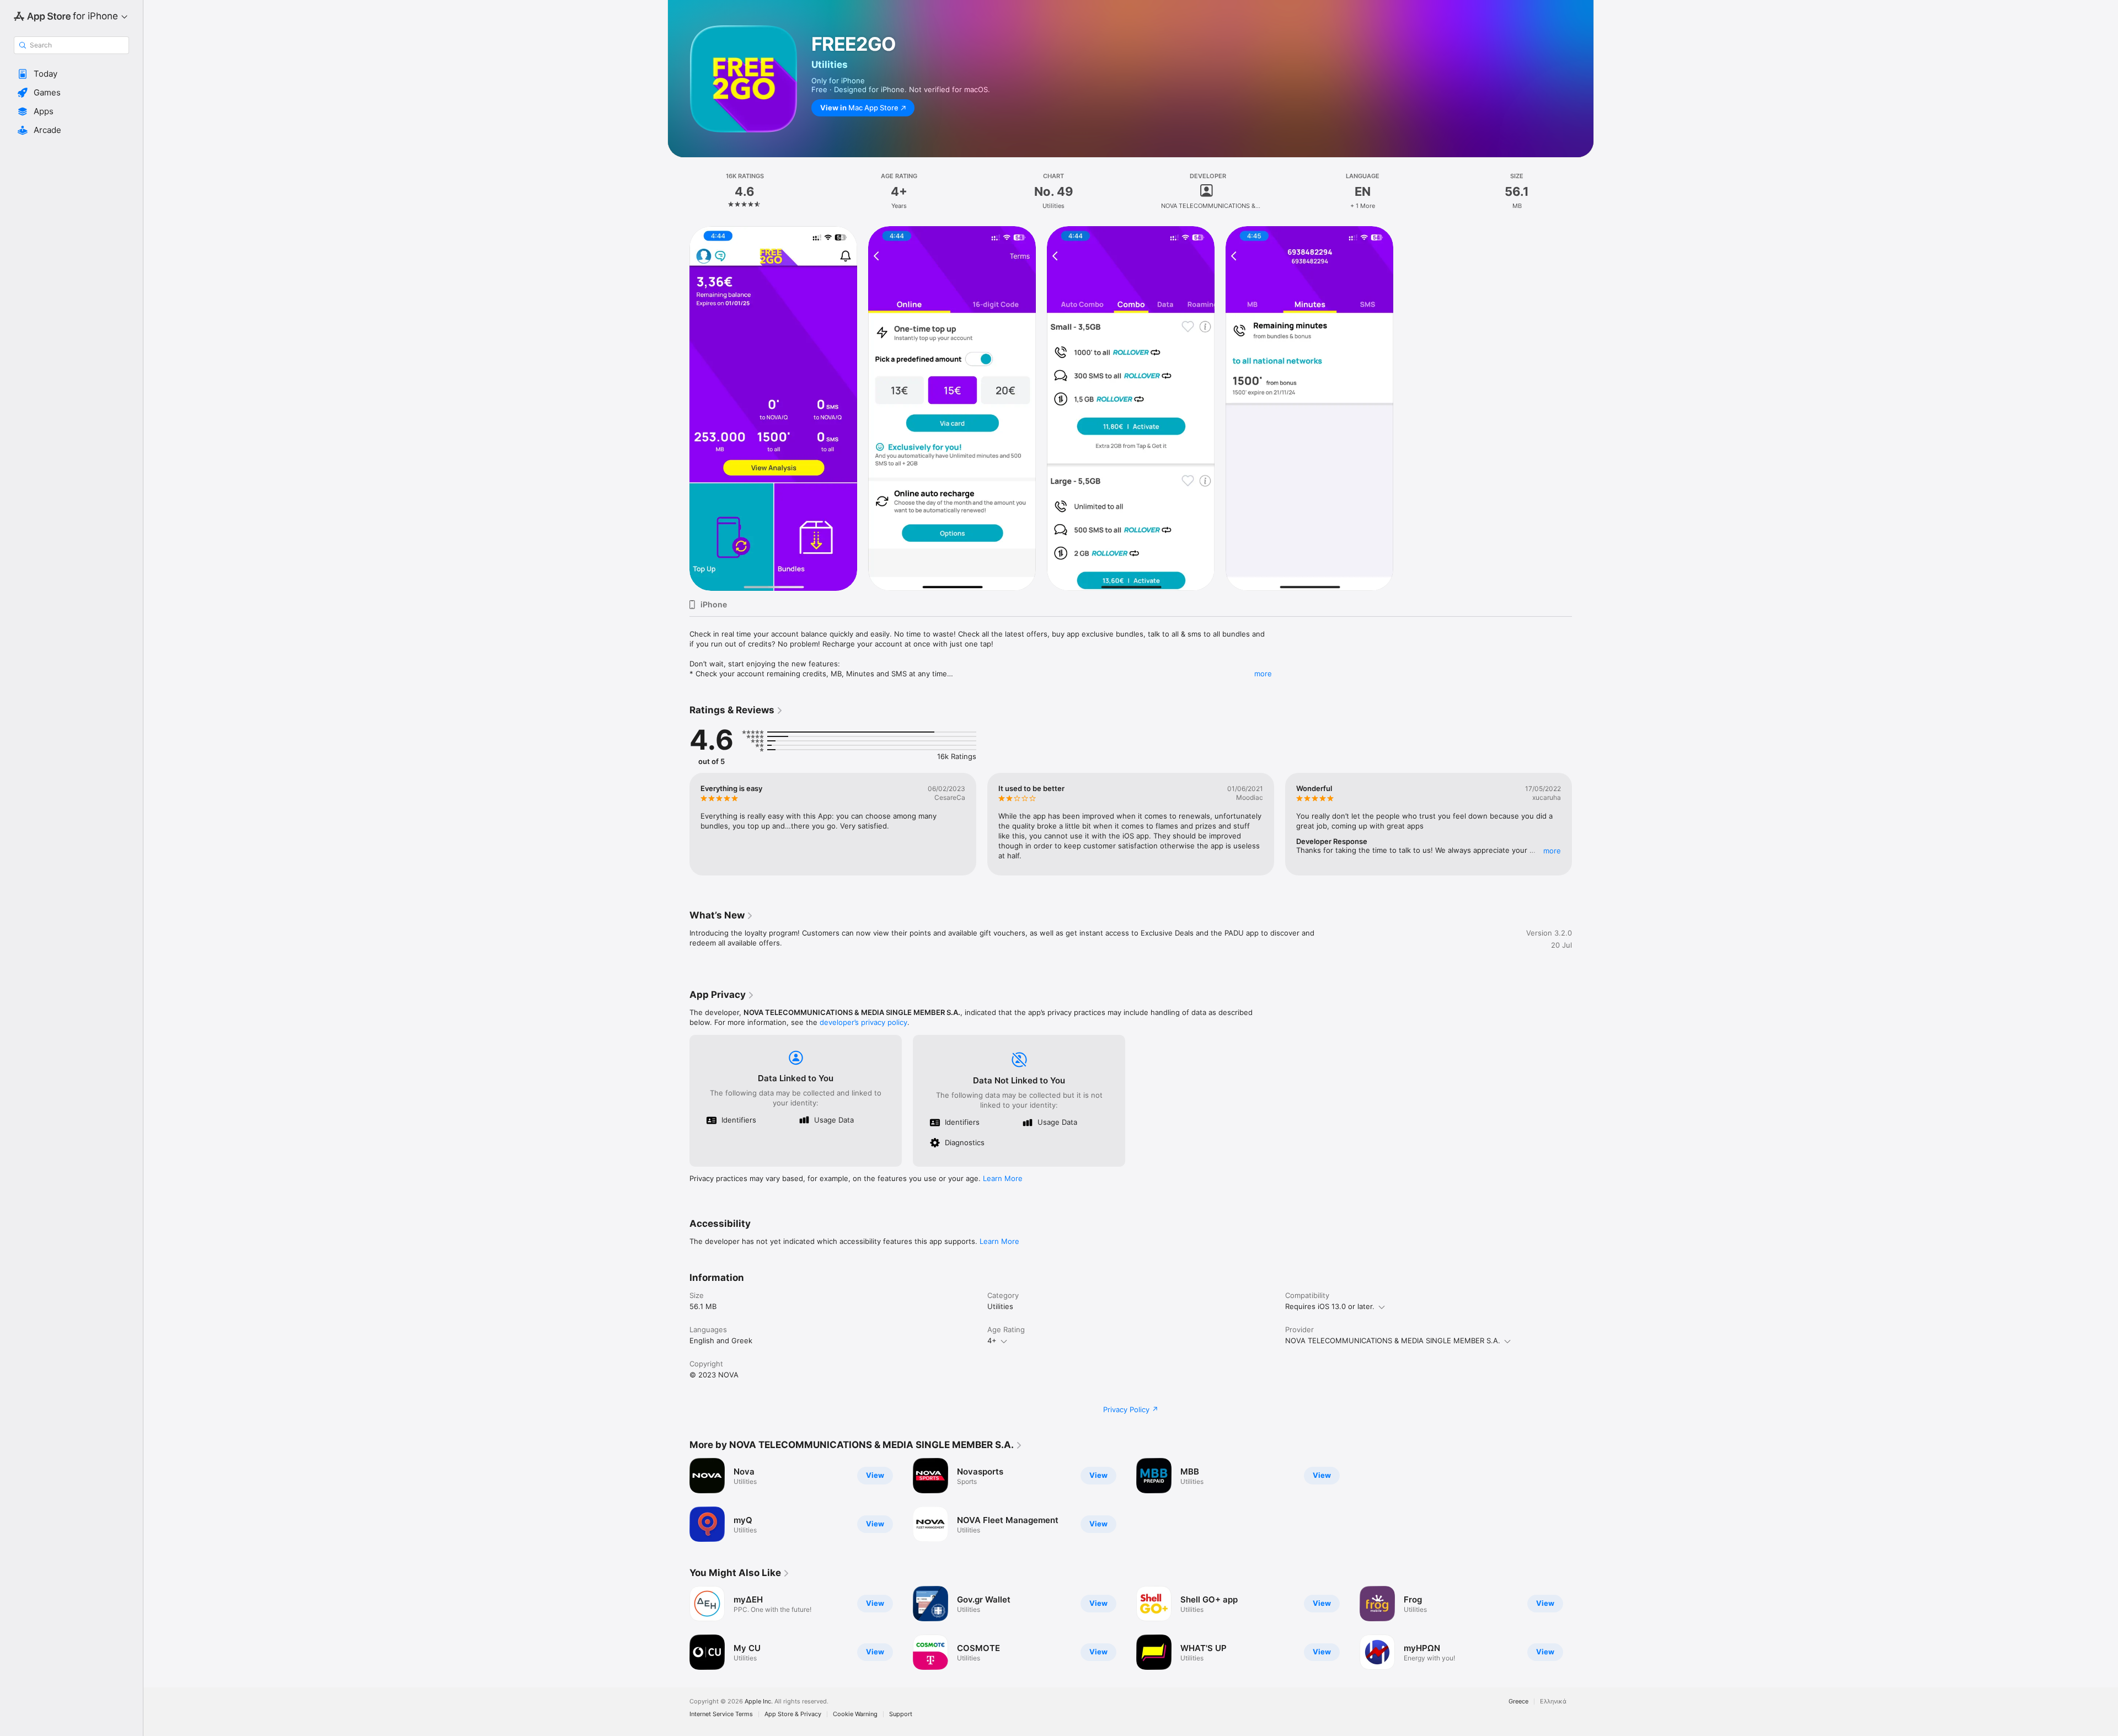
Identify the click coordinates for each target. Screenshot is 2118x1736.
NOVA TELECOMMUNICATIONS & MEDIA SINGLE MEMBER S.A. (1393, 1340)
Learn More (1003, 1178)
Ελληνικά (1553, 1702)
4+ (992, 1340)
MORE (1552, 851)
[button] (71, 74)
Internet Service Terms (721, 1714)
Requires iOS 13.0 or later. (1330, 1306)
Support (901, 1714)
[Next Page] (1583, 824)
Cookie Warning (855, 1714)
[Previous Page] (678, 824)
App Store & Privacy (793, 1714)
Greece (1518, 1702)
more (1263, 674)
